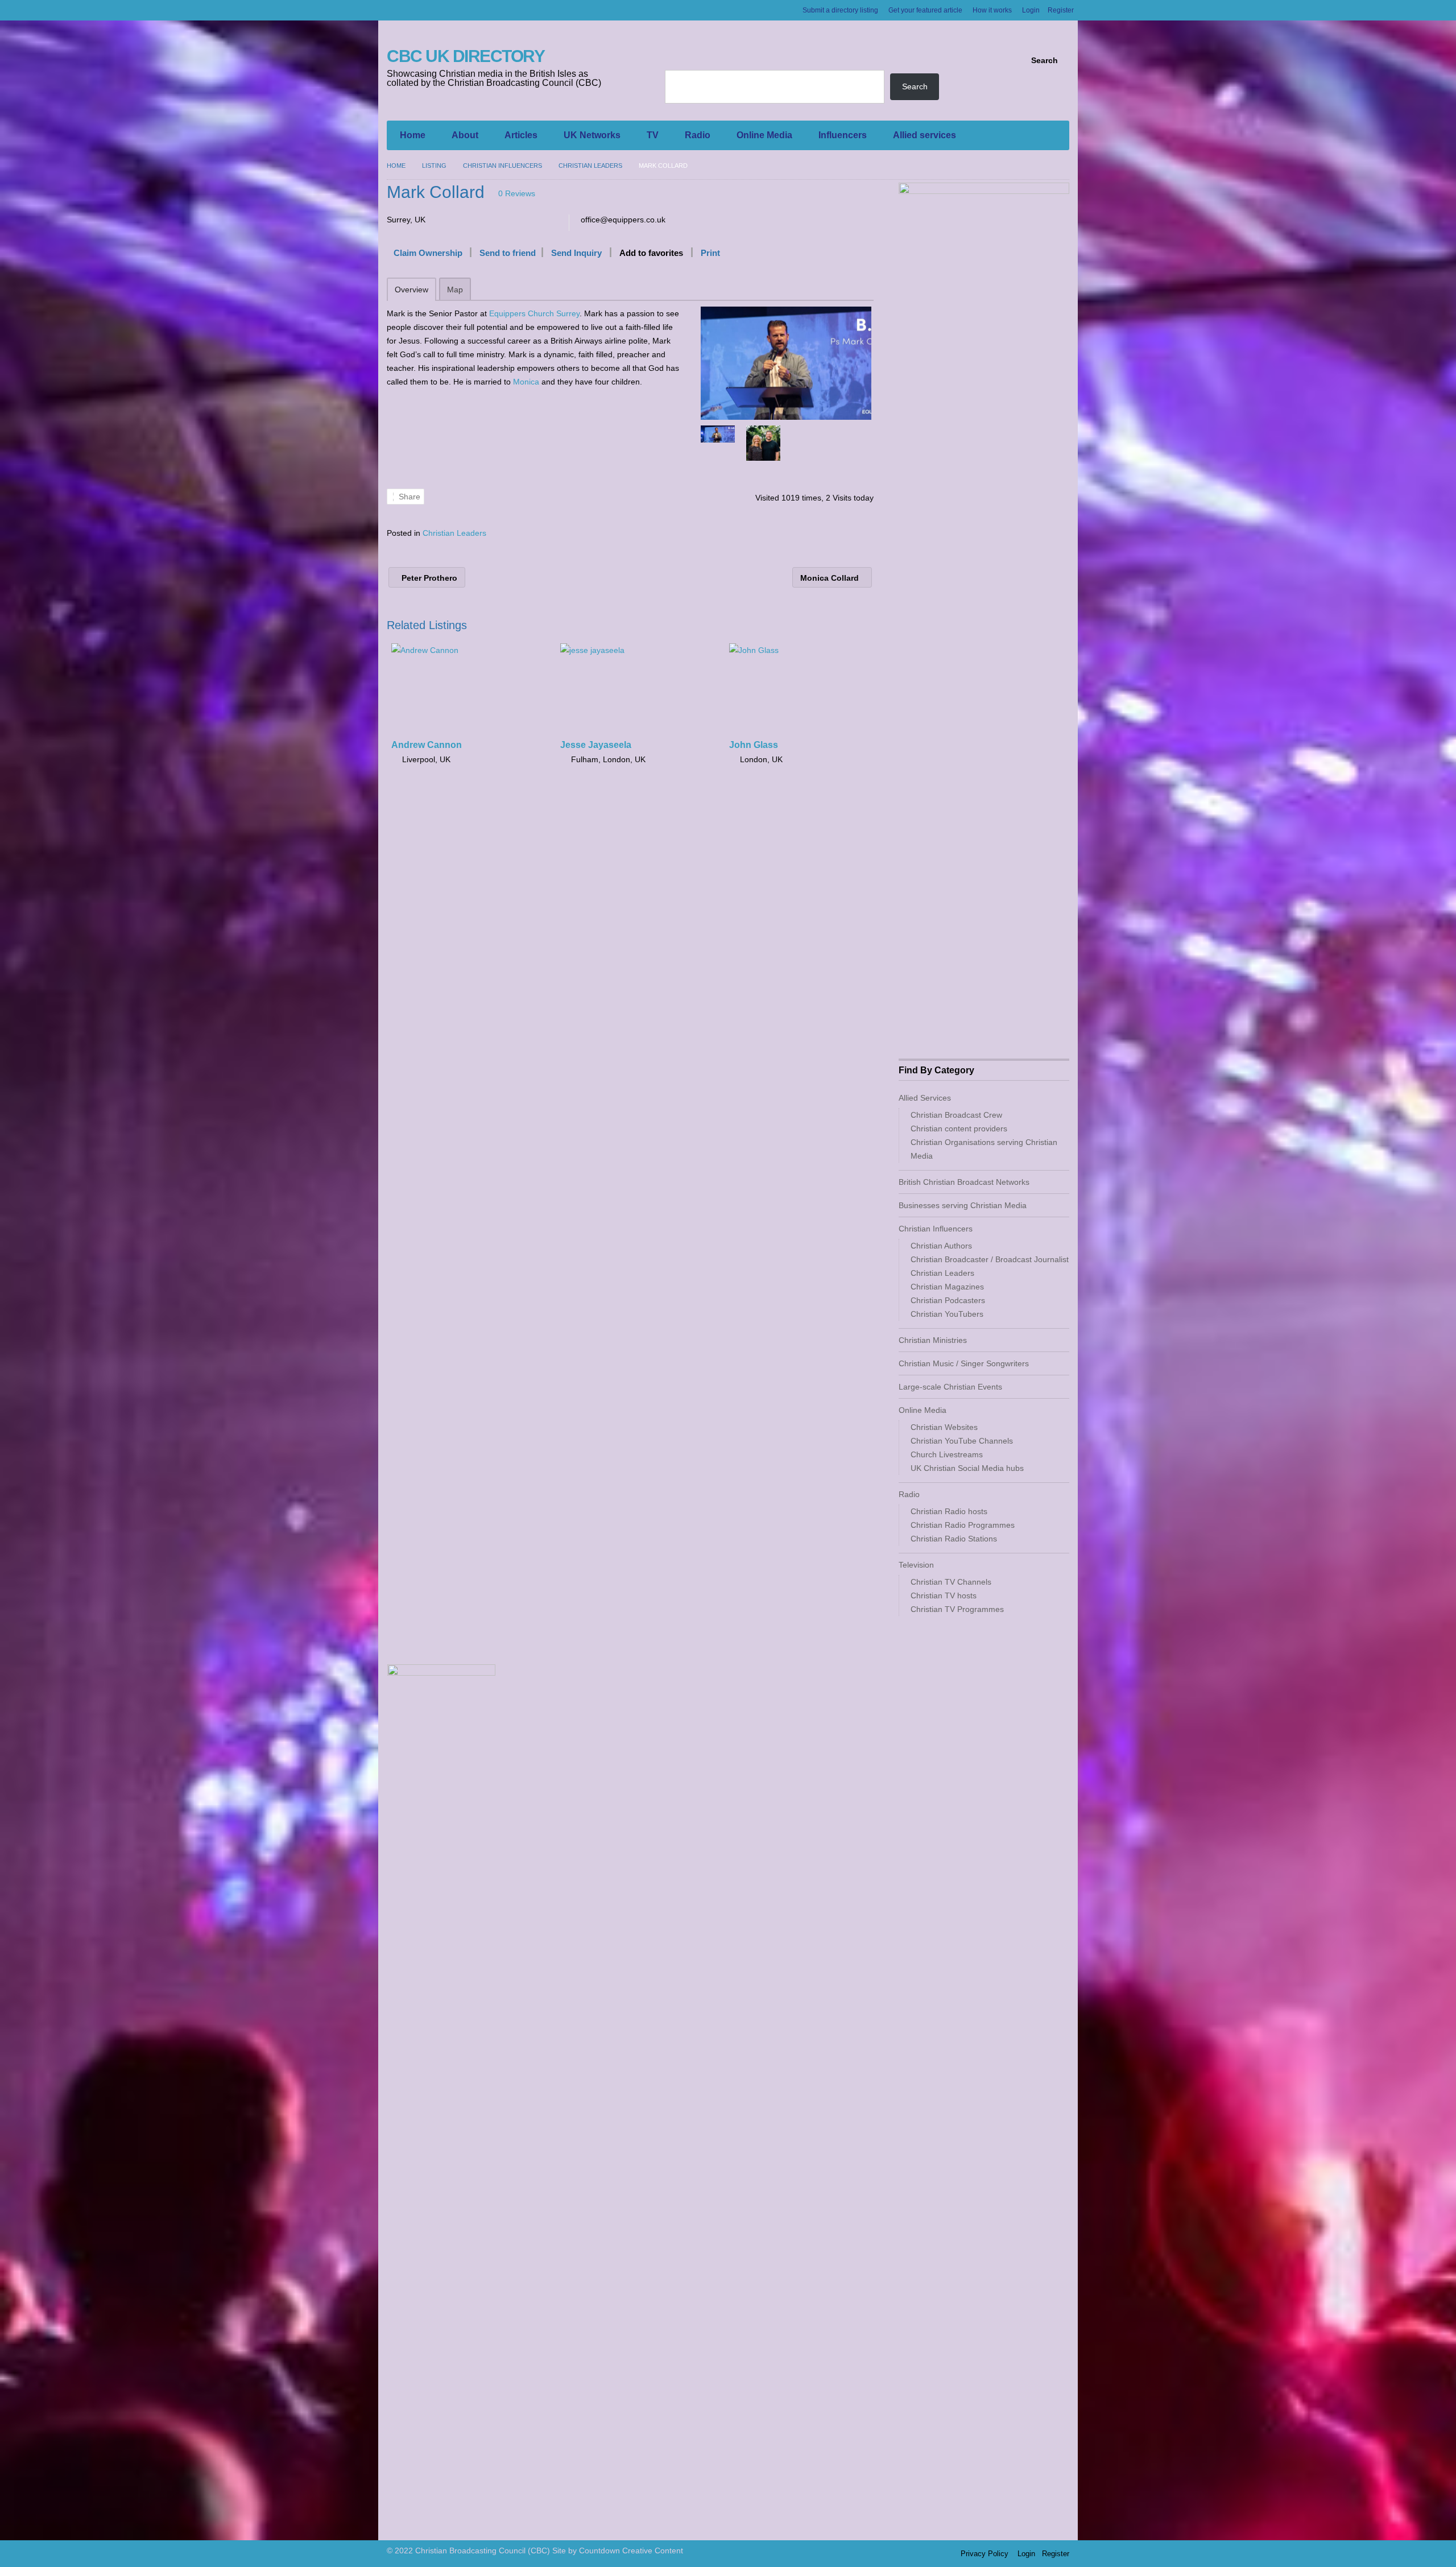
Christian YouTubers (947, 1314)
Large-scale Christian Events (950, 1387)
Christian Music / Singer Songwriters (964, 1363)
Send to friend (508, 253)
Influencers (843, 135)
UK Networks (592, 135)
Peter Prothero (428, 578)
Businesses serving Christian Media (963, 1205)
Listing (434, 166)
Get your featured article (925, 10)
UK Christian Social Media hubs (967, 1468)
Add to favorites (651, 253)
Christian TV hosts (944, 1595)
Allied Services (925, 1098)
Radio (698, 135)
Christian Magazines (947, 1287)
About (465, 135)
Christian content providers (959, 1129)
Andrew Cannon (427, 745)
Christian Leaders (590, 166)
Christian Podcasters (948, 1300)
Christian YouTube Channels (962, 1441)
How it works (992, 10)
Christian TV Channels (951, 1582)
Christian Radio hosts (949, 1511)
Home (413, 135)
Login (1031, 10)
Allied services (925, 135)
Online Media (764, 135)
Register (1061, 10)
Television (916, 1565)
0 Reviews (517, 193)
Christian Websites (944, 1427)
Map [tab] (455, 290)
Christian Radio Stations (954, 1539)
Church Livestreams (947, 1454)
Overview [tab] (411, 290)
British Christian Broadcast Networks (964, 1182)
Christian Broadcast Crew (956, 1115)
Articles (521, 135)
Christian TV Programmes (957, 1609)
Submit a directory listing (840, 10)
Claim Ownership (428, 253)
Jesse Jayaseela (596, 745)
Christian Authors (941, 1246)
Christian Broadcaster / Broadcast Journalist (990, 1259)
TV (653, 135)
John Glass (754, 745)
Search (1045, 60)
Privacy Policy (985, 2554)
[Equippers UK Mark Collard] (786, 363)
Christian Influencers (502, 166)
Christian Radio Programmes (963, 1525)
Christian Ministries (933, 1340)
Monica (526, 382)
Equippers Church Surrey (534, 313)
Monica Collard (831, 578)
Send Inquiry (576, 253)
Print (710, 253)
